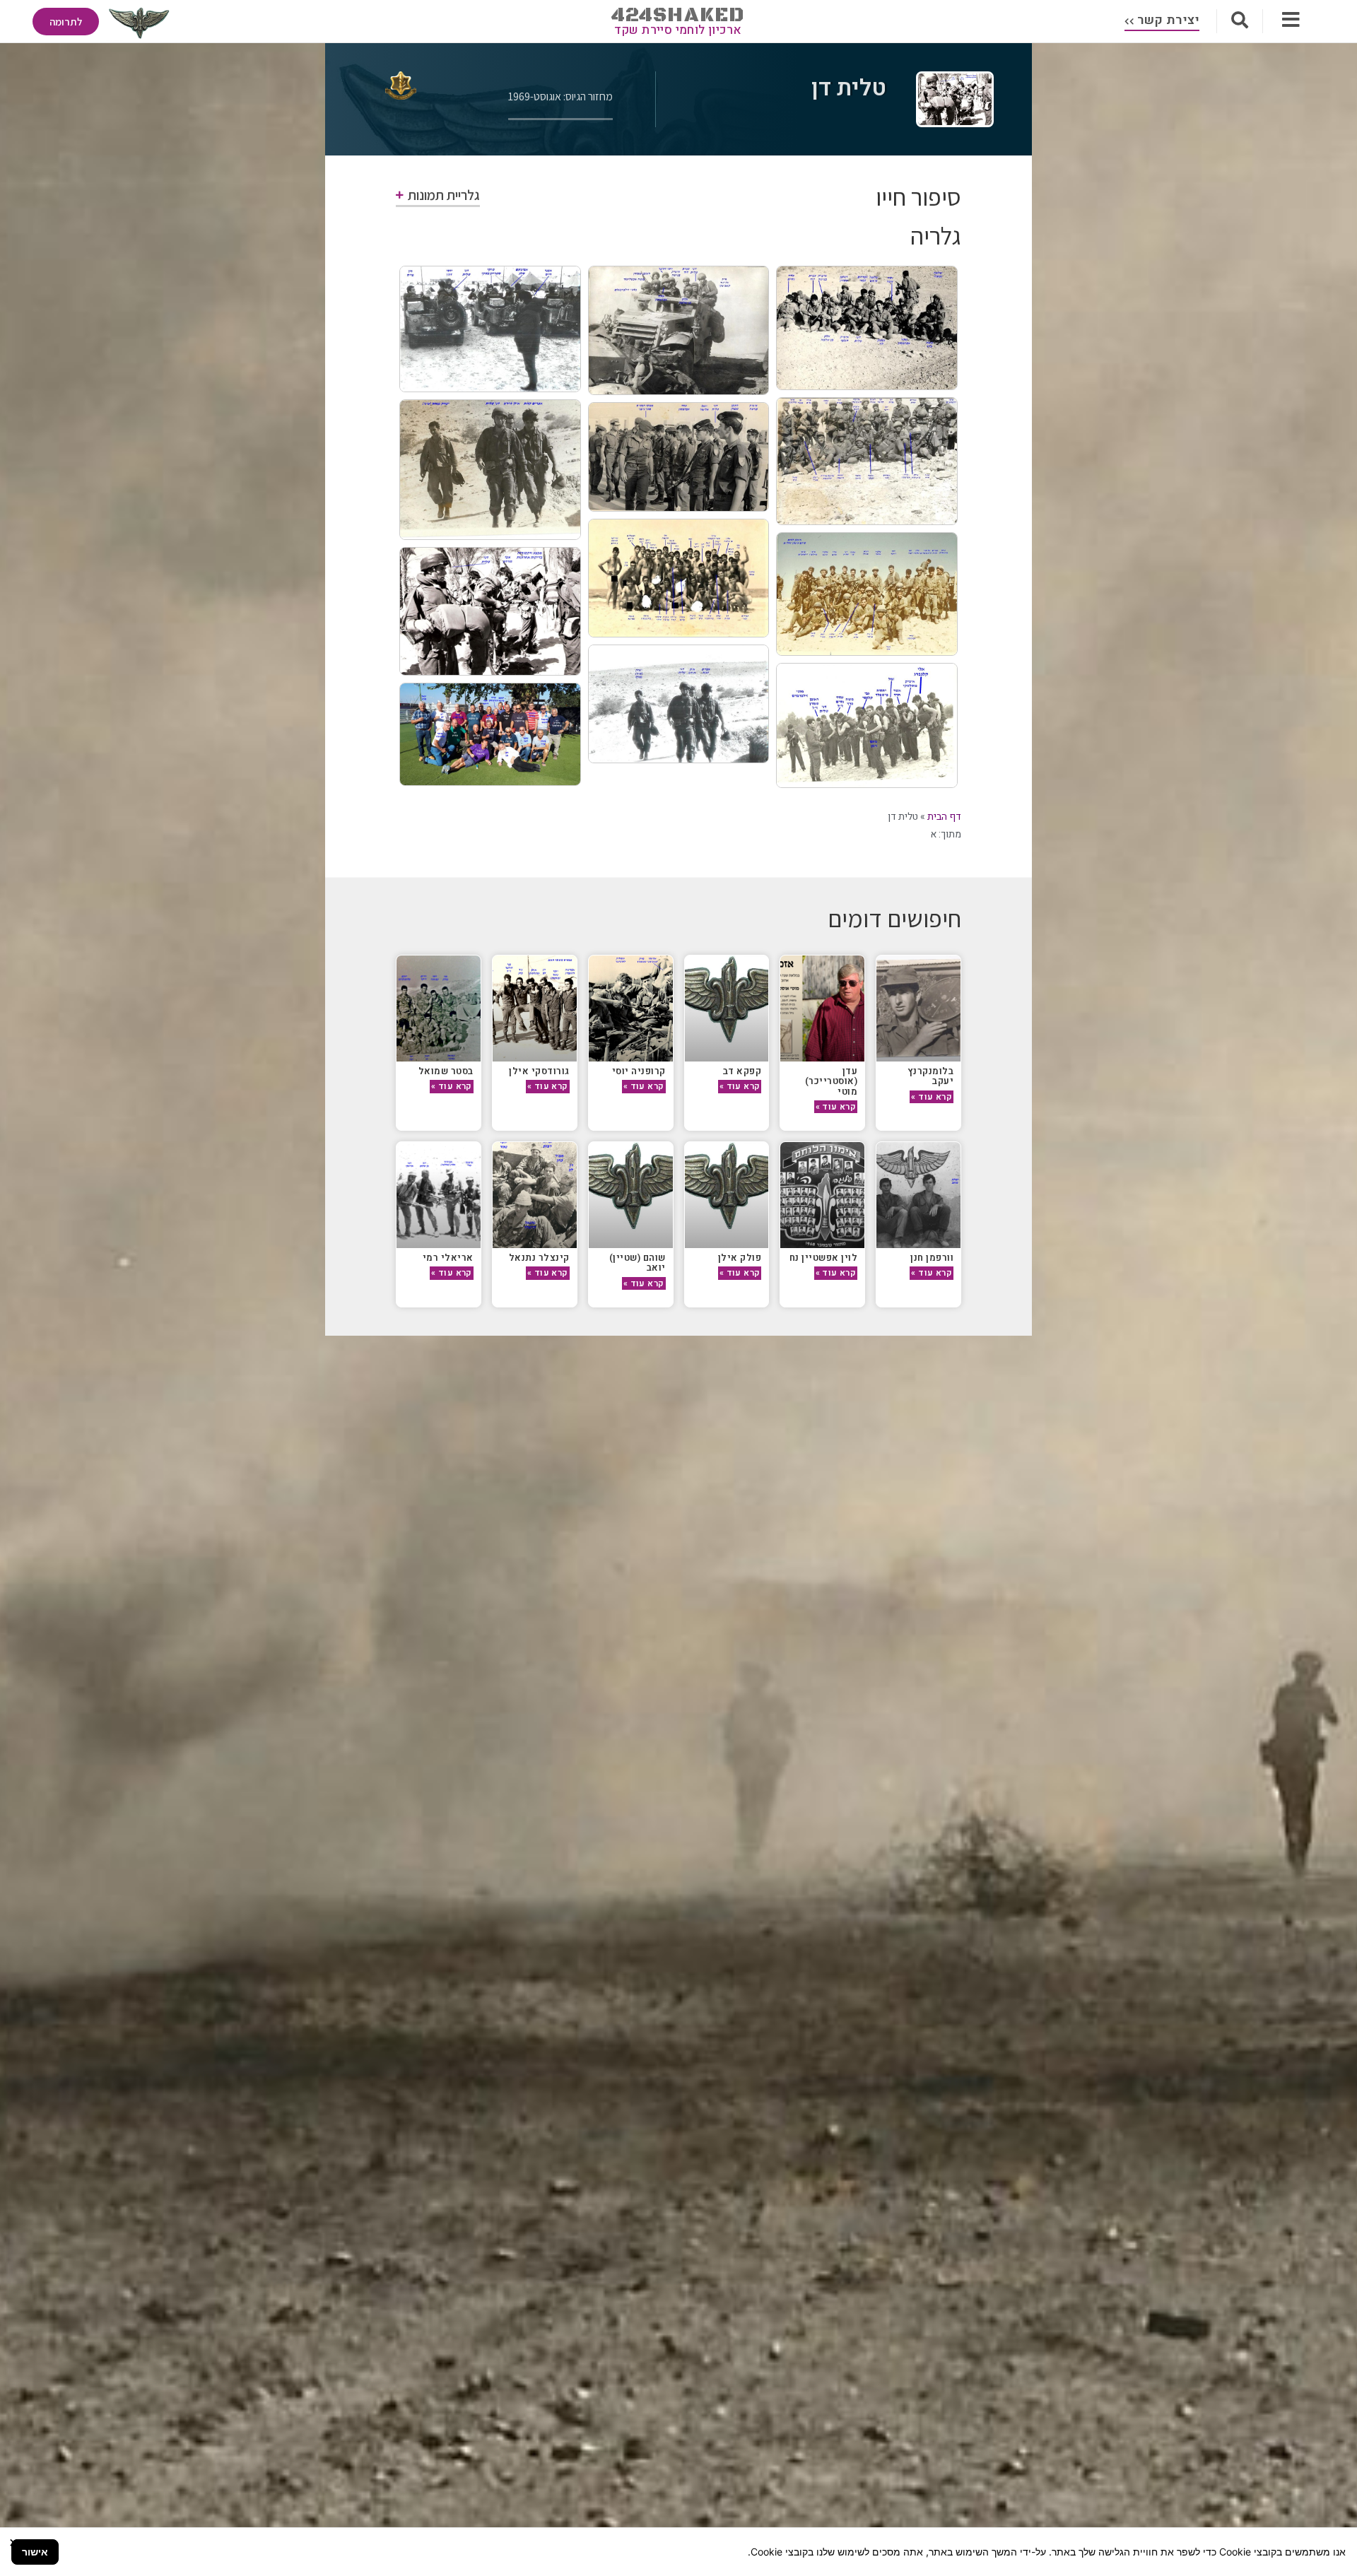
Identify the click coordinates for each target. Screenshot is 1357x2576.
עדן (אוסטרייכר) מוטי (832, 1081)
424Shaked (678, 15)
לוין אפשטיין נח (824, 1258)
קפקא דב (742, 1071)
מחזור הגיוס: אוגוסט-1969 (560, 96)
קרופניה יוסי (639, 1071)
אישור (35, 2552)
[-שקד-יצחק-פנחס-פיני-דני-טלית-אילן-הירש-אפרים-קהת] (490, 470)
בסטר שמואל (446, 1071)
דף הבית (944, 817)
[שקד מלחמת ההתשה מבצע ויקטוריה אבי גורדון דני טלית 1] (490, 611)
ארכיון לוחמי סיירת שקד (678, 30)
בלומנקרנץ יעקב (931, 1076)
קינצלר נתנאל (539, 1258)
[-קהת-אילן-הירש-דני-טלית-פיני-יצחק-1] (679, 704)
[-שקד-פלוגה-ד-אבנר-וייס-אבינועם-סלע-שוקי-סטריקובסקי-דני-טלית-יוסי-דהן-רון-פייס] (490, 329)
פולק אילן (740, 1258)
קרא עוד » (932, 1097)
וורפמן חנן (932, 1258)
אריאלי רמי (448, 1258)
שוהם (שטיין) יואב (638, 1263)
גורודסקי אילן (539, 1071)
